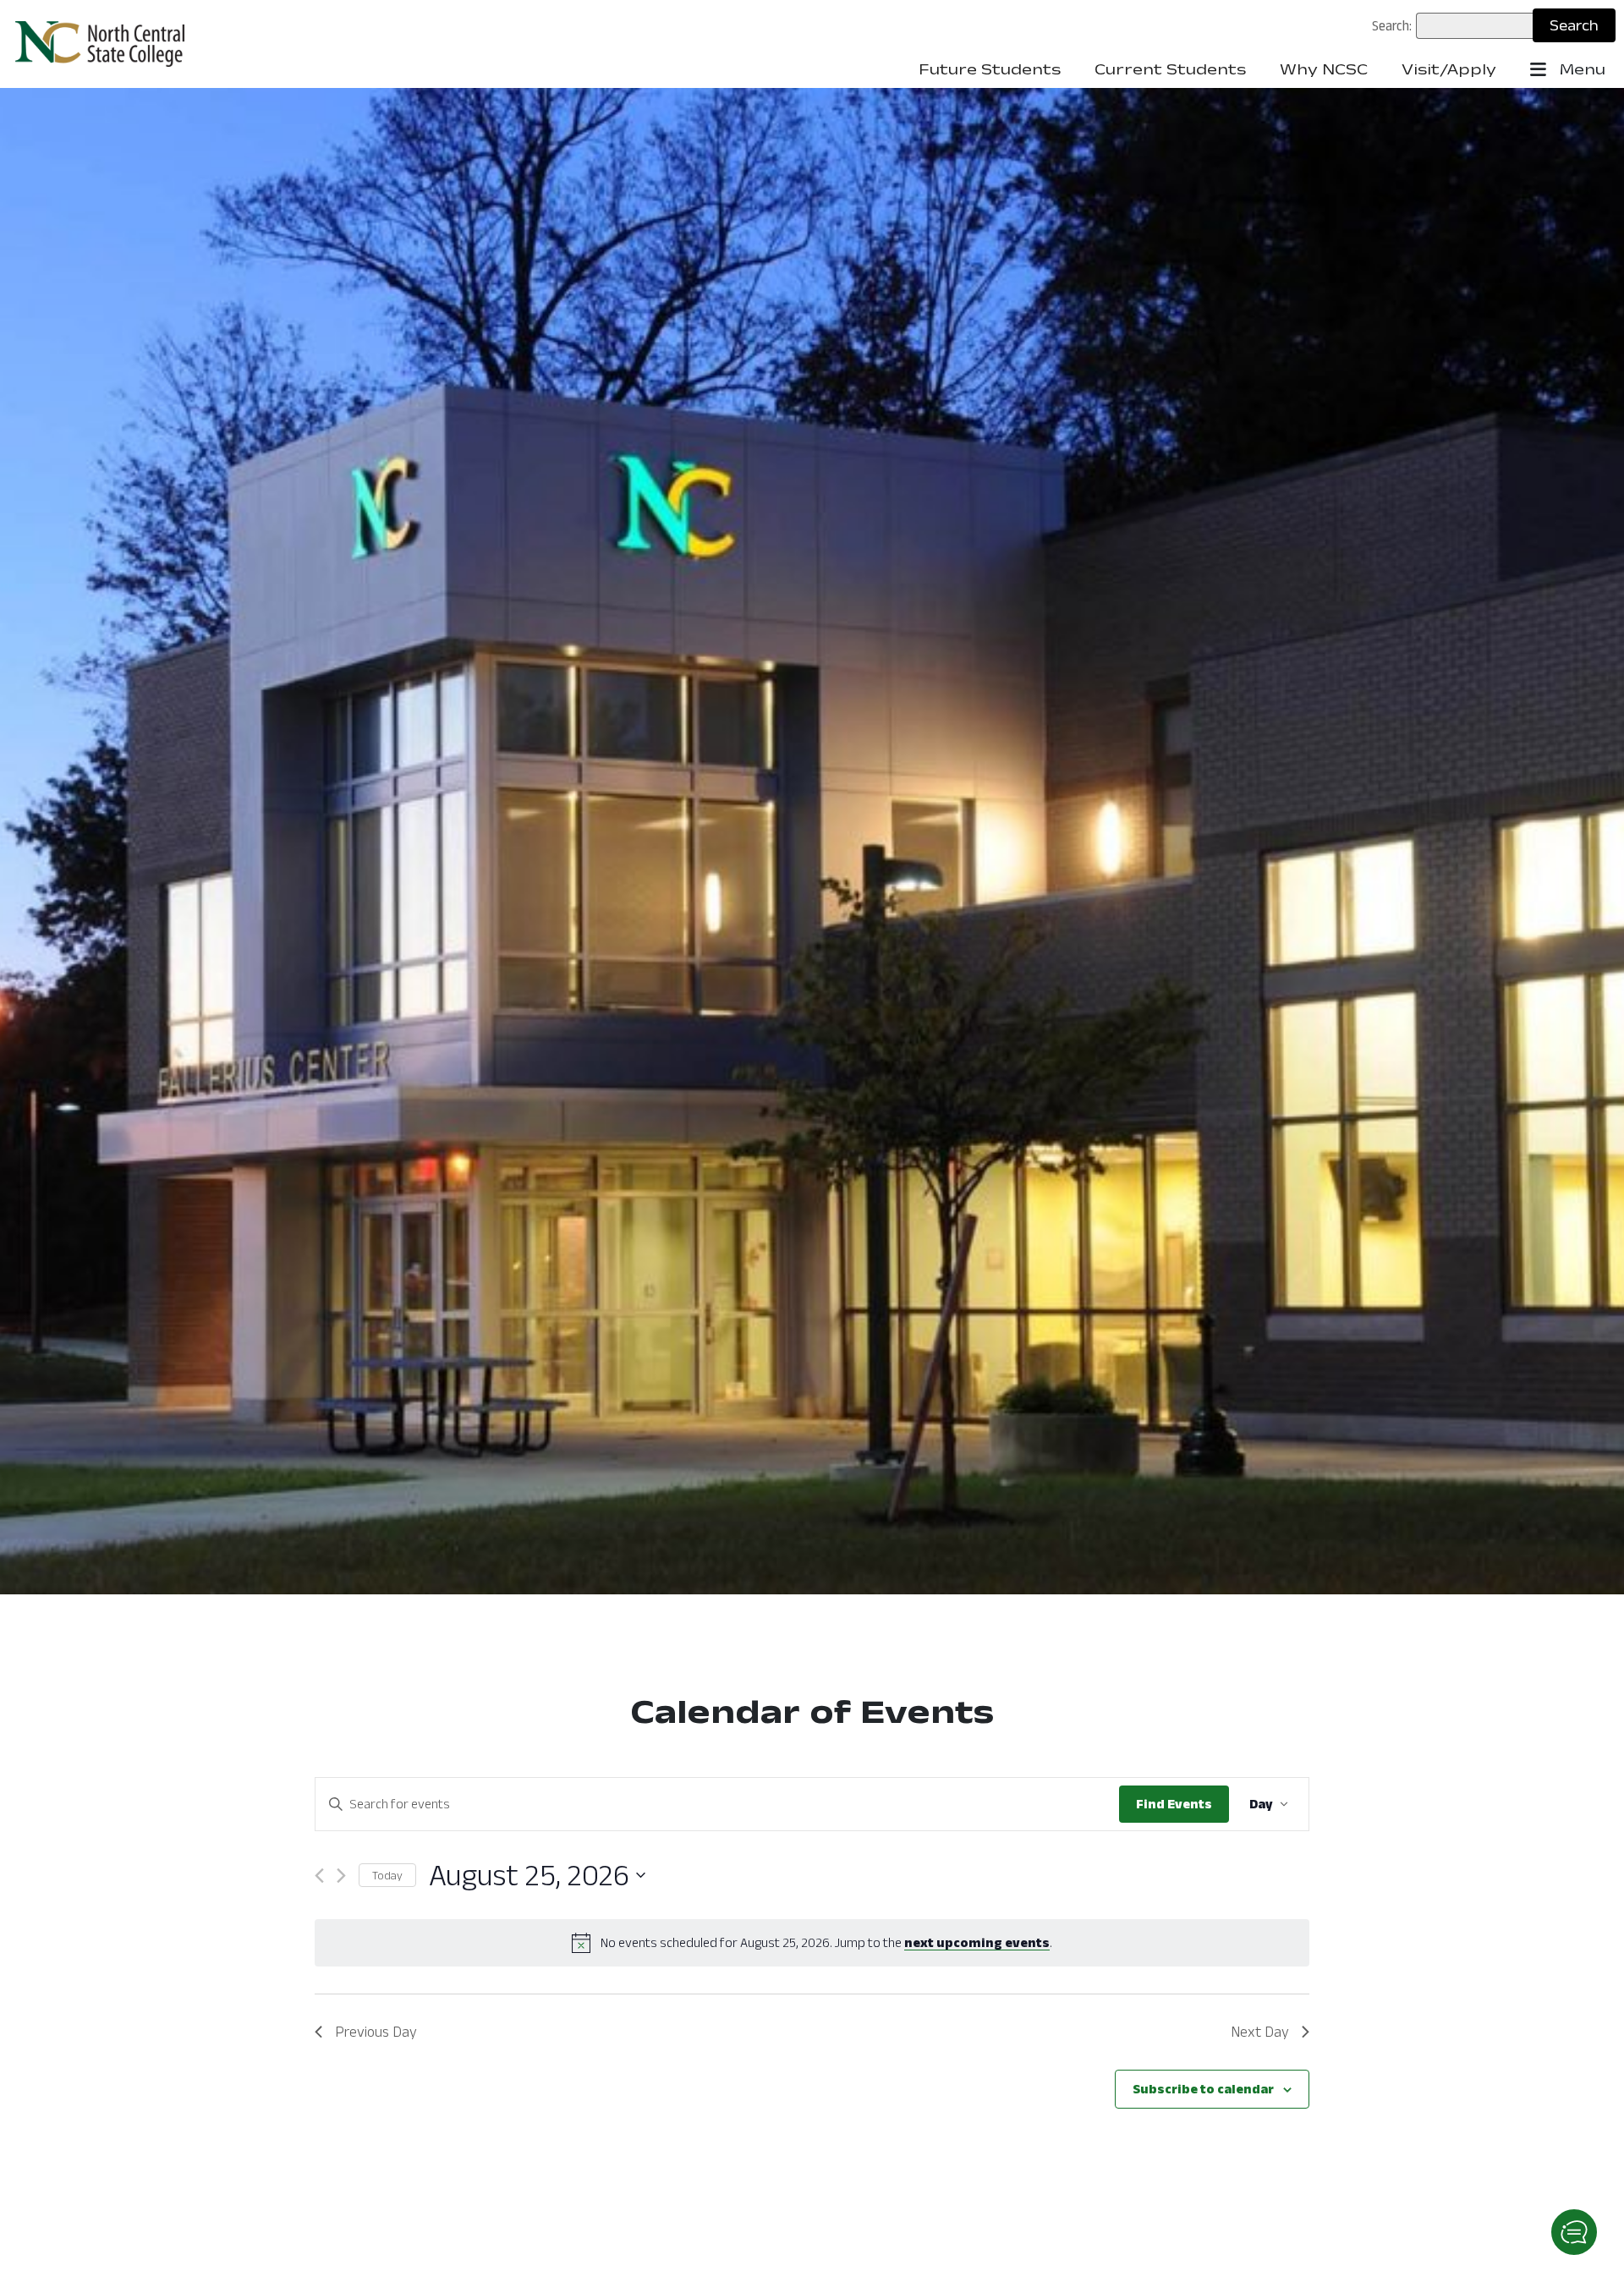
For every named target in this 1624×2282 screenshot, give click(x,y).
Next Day (1260, 2032)
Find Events (1174, 1804)
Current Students (1170, 69)
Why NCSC (1324, 69)
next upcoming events (977, 1942)
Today (387, 1875)
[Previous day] (319, 1876)
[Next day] (341, 1876)
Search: (1392, 25)
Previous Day (376, 2032)
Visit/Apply (1449, 69)
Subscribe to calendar (1203, 2089)
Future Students (990, 69)
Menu (1580, 69)
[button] (1574, 2232)
